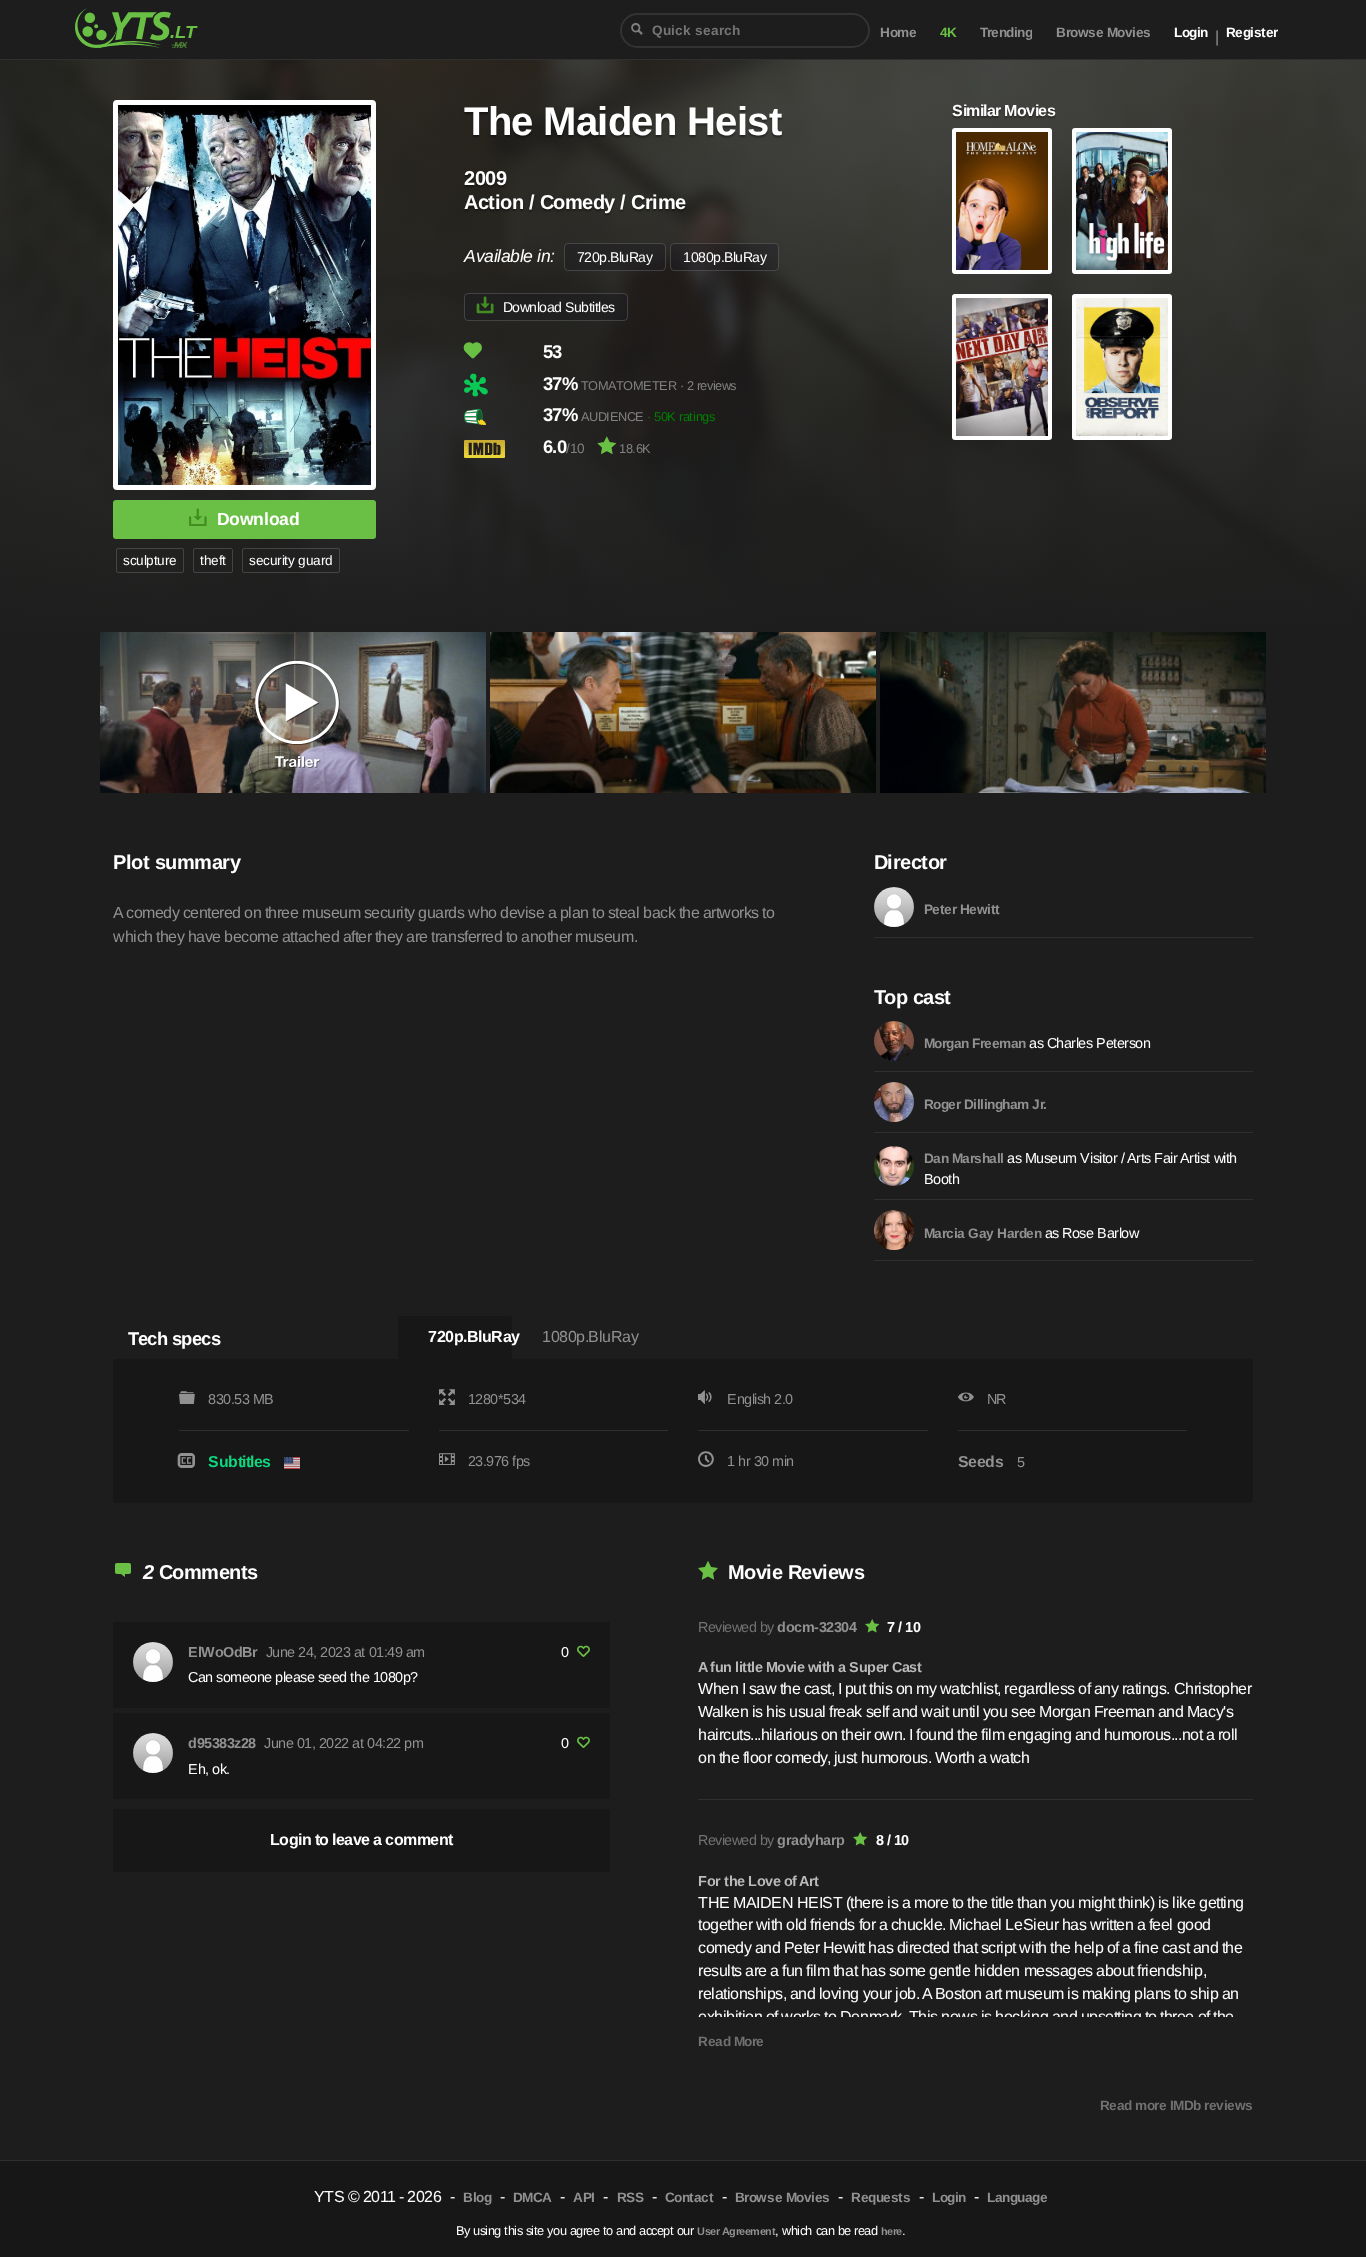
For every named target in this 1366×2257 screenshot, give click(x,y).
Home (898, 32)
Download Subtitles (559, 307)
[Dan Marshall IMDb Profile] (894, 1166)
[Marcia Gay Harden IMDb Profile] (894, 1230)
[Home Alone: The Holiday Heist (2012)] (1002, 201)
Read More (731, 2041)
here (891, 2231)
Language (1017, 2197)
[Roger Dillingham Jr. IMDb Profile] (894, 1102)
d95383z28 (222, 1743)
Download (258, 519)
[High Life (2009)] (1122, 201)
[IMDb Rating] (501, 448)
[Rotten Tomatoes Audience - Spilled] (501, 417)
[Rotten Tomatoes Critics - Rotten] (501, 385)
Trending (1006, 32)
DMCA (532, 2197)
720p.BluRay (615, 257)
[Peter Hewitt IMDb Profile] (894, 907)
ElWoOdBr (222, 1652)
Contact (689, 2197)
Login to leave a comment (361, 1839)
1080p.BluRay (724, 257)
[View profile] (153, 1662)
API (584, 2197)
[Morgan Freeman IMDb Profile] (894, 1041)
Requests (880, 2197)
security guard (290, 560)
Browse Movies (1103, 32)
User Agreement (736, 2231)
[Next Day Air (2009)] (1002, 367)
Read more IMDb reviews (1176, 2105)
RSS (630, 2197)
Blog (477, 2197)
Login (1191, 32)
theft (213, 560)
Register (1252, 32)
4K (948, 32)
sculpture (150, 560)
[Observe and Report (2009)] (1122, 367)
